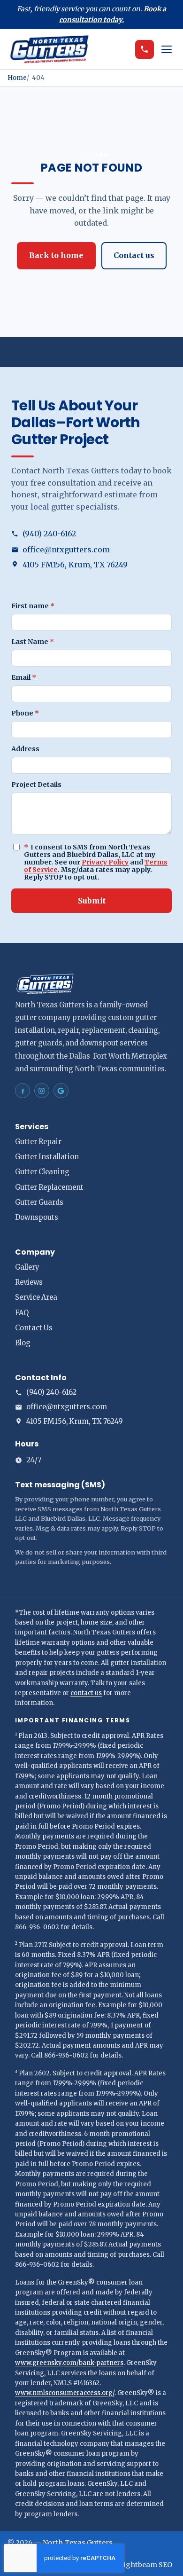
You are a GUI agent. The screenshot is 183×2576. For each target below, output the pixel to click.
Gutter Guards (39, 1202)
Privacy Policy (105, 862)
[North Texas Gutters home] (69, 49)
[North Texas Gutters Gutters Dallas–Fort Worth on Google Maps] (61, 1091)
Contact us (134, 255)
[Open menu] (167, 49)
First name (33, 606)
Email (24, 677)
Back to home (56, 255)
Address (25, 749)
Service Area (36, 1297)
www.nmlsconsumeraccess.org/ (65, 2393)
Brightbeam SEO (144, 2565)
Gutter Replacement (49, 1187)
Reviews (29, 1282)
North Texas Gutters (78, 2543)
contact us (86, 1693)
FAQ (22, 1313)
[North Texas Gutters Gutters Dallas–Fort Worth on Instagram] (42, 1091)
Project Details (36, 785)
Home (17, 78)
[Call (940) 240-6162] (145, 49)
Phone (25, 713)
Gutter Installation (47, 1157)
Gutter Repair (38, 1142)
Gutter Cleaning (42, 1172)
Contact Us (34, 1328)
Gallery (27, 1267)
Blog (23, 1343)
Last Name (33, 642)
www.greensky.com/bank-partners (69, 2363)
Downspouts (37, 1217)
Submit (92, 901)
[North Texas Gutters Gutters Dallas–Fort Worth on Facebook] (23, 1091)
